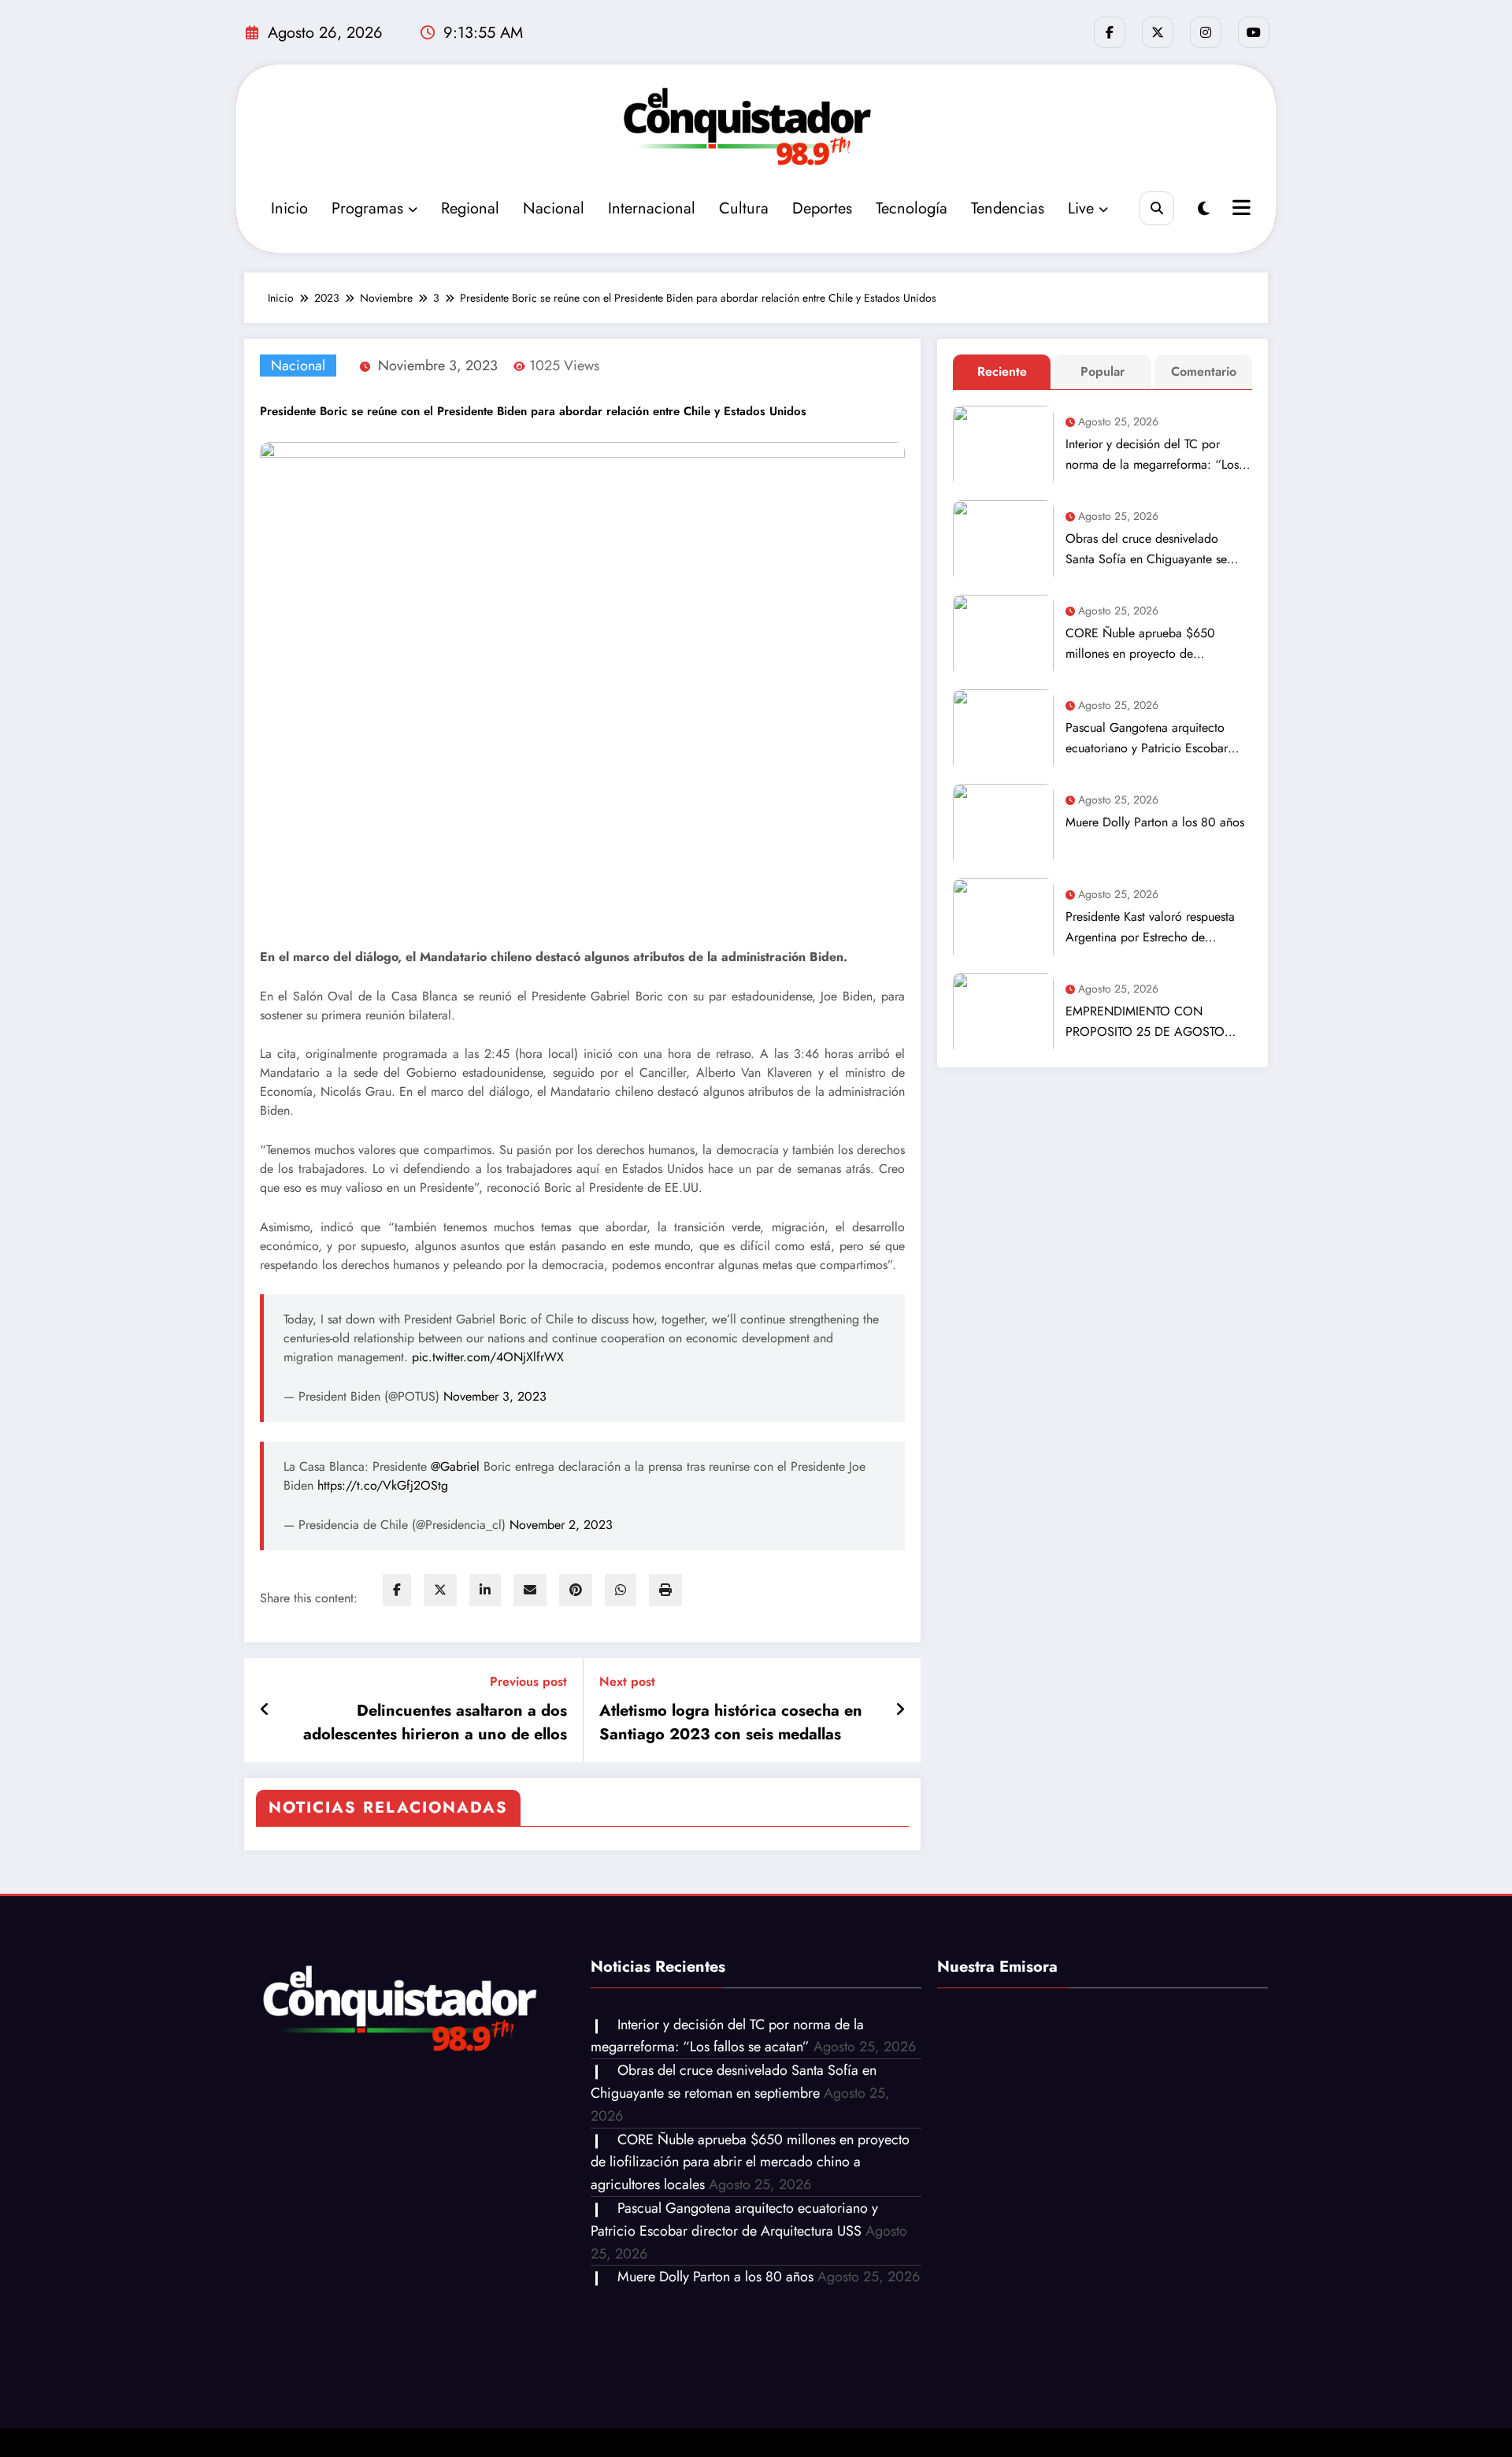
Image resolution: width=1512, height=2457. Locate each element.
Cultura (744, 208)
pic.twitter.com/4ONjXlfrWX (488, 1357)
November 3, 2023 (495, 1396)
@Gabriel (455, 1466)
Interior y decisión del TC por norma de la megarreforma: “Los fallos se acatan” (1152, 455)
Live (1081, 208)
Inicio (289, 208)
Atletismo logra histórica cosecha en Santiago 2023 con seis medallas (731, 1722)
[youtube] (1254, 32)
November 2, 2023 (561, 1525)
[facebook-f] (1110, 32)
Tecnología (912, 208)
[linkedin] (485, 1590)
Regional (470, 208)
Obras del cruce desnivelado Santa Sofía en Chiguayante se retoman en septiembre (1146, 549)
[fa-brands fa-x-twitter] (1158, 32)
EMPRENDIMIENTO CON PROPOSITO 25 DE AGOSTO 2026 (1145, 1022)
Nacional (554, 208)
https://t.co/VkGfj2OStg (383, 1485)
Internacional (652, 208)
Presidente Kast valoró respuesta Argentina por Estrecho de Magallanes (1150, 928)
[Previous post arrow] (265, 1710)
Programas (367, 208)
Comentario (1204, 371)
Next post (627, 1681)
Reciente (1002, 371)
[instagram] (1206, 32)
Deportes (822, 208)
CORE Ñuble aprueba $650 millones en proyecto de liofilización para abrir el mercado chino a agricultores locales (1156, 644)
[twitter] (440, 1590)
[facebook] (397, 1590)
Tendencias (1008, 208)
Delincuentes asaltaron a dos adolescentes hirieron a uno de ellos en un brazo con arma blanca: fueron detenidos (431, 1723)
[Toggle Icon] (1240, 210)
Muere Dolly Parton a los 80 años (1155, 822)
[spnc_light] (1204, 209)
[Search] (1156, 208)
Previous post (528, 1681)
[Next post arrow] (900, 1710)
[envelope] (530, 1590)
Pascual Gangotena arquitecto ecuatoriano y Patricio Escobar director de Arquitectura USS (1147, 739)
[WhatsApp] (621, 1590)
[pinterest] (576, 1590)
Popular (1102, 371)
